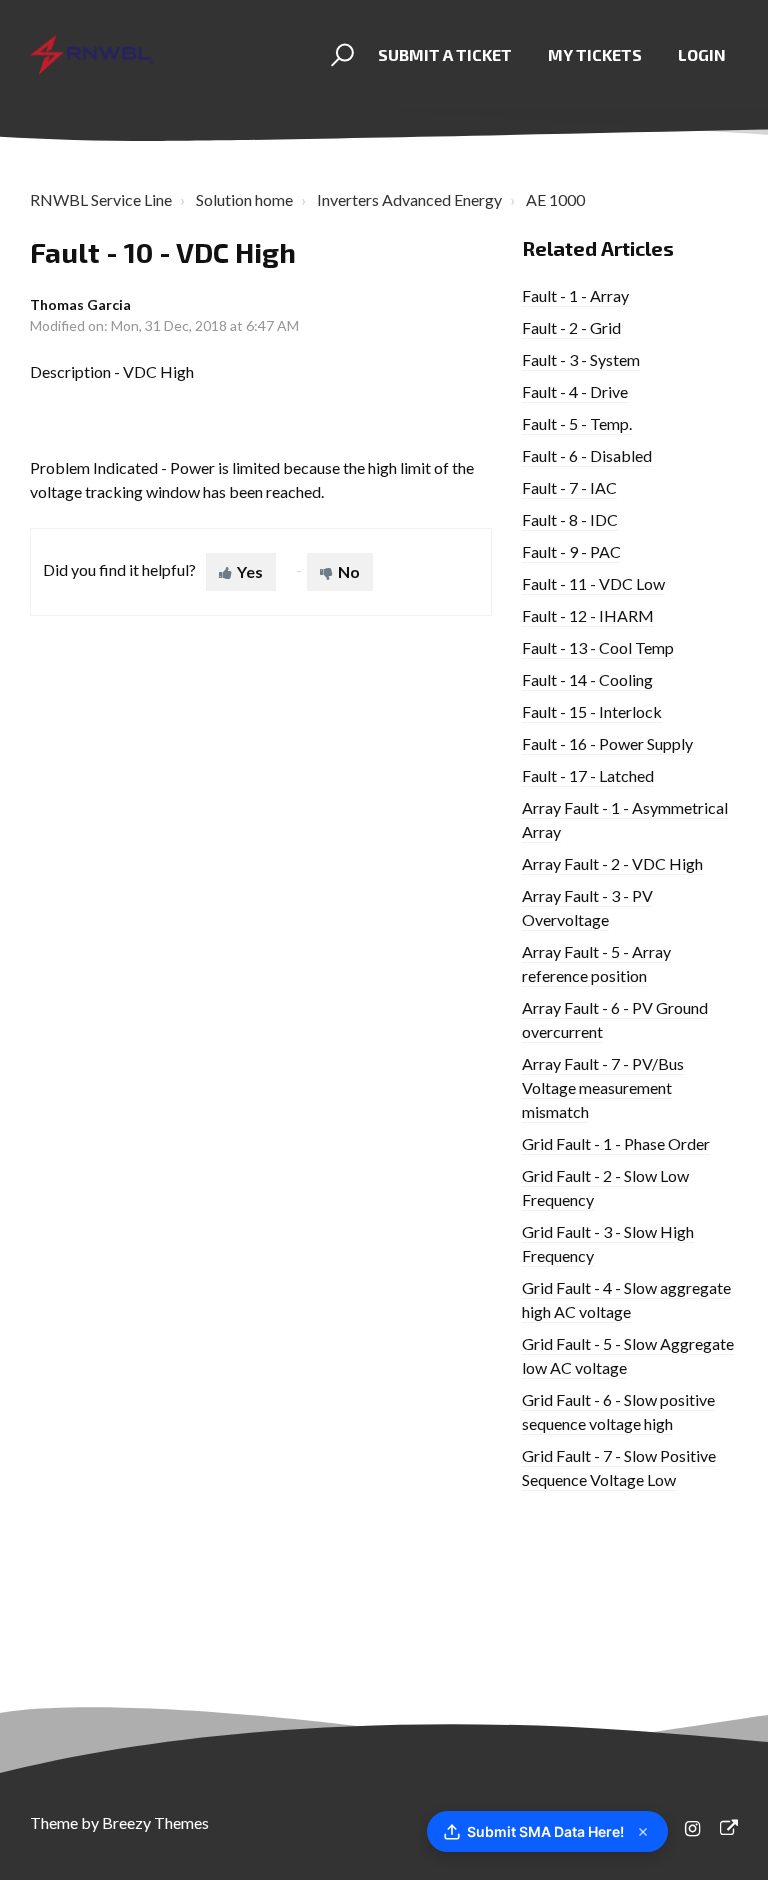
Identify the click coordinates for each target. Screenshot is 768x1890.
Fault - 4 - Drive (575, 391)
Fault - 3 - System (581, 359)
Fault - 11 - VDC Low (593, 583)
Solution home (244, 199)
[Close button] (643, 1832)
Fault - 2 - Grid (571, 327)
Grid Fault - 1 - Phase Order (616, 1143)
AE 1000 (555, 199)
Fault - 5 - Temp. (577, 423)
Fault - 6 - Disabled (587, 455)
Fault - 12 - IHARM (588, 615)
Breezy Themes (155, 1822)
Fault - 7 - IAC (569, 487)
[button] (339, 55)
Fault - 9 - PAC (571, 551)
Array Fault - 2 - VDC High (612, 863)
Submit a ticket (445, 54)
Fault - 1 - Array (575, 295)
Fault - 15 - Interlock (592, 711)
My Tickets (595, 54)
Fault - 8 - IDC (570, 519)
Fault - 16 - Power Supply (607, 743)
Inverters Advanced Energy (409, 199)
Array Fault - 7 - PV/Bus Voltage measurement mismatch (603, 1087)
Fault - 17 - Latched (588, 775)
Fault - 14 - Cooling (587, 679)
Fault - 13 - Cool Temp (598, 647)
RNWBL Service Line (101, 199)
